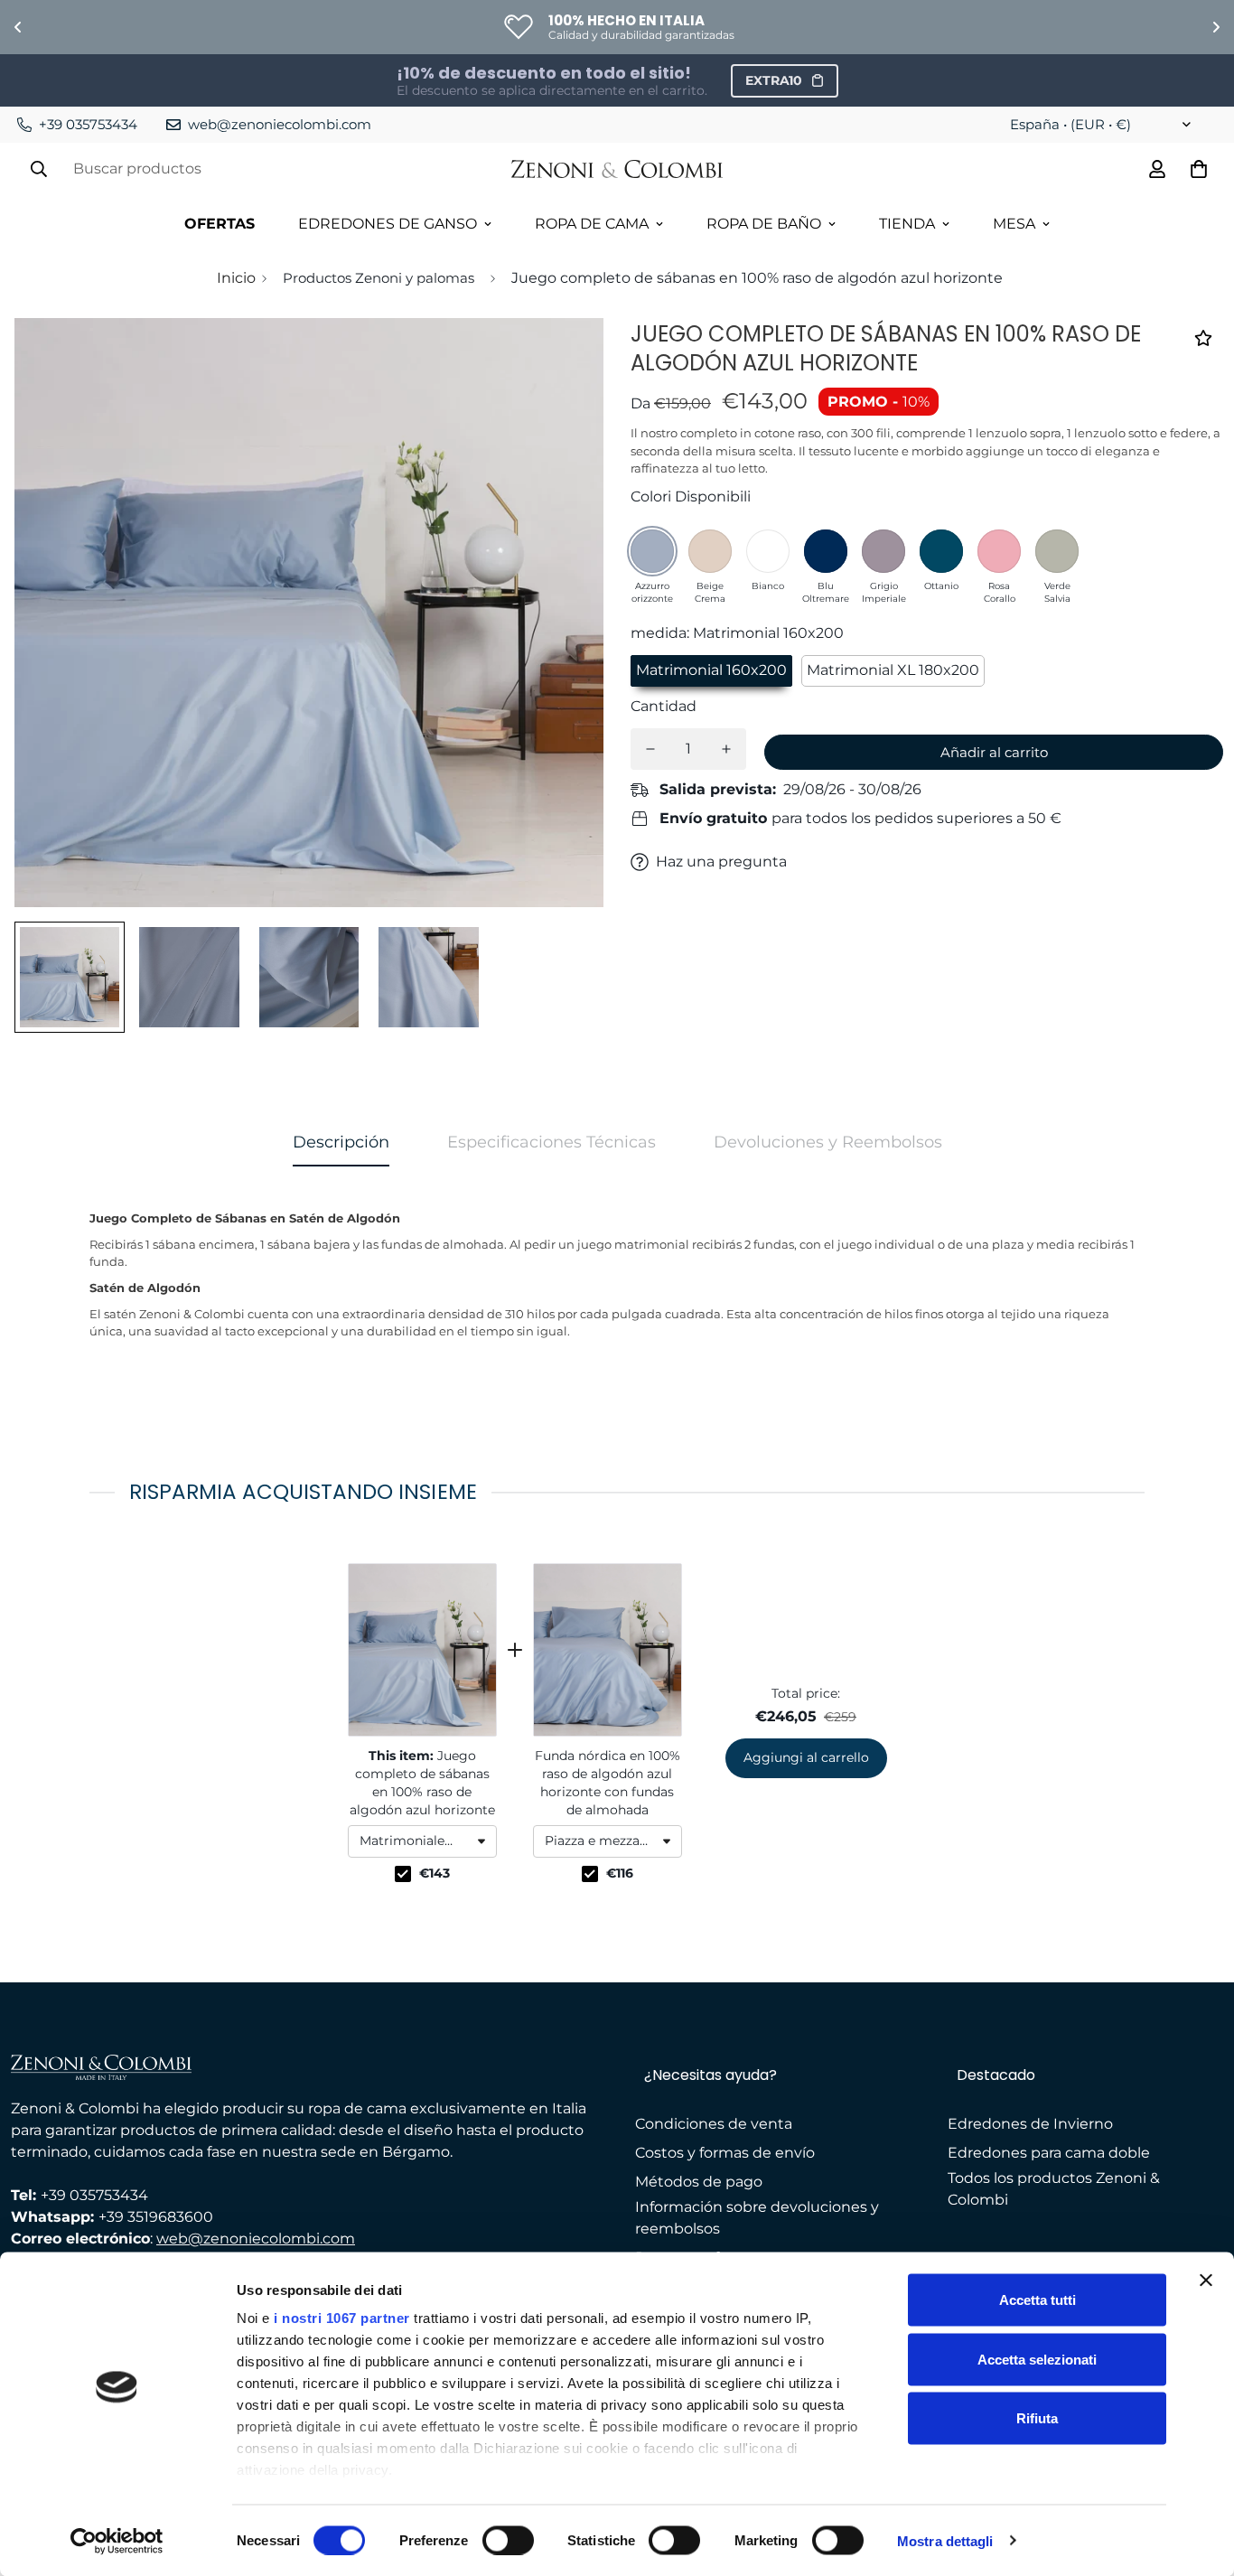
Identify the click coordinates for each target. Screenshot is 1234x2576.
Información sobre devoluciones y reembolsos (757, 2218)
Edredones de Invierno (1030, 2124)
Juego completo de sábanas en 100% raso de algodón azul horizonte (422, 1783)
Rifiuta (1037, 2418)
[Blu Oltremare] (826, 551)
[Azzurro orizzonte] (652, 551)
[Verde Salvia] (1057, 551)
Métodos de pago (699, 2182)
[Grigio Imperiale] (883, 551)
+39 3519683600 (156, 2217)
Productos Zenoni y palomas (379, 278)
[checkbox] (403, 1874)
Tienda (907, 224)
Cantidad (664, 706)
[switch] (508, 2540)
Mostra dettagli (945, 2540)
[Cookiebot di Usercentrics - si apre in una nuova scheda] (117, 2541)
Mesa (1014, 224)
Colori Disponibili (691, 496)
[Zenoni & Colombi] (617, 170)
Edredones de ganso (388, 224)
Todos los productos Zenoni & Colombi (1054, 2189)
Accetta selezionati (1037, 2359)
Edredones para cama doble (1049, 2153)
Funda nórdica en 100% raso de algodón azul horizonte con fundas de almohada (608, 1783)
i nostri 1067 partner (342, 2318)
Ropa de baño (764, 224)
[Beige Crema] (710, 551)
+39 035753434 (94, 2195)
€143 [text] (435, 1873)
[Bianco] (768, 551)
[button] (422, 1841)
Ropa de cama (592, 224)
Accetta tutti (1038, 2300)
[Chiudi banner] (1206, 2281)
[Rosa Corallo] (999, 551)
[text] (617, 1492)
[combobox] (422, 1841)
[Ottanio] (941, 551)
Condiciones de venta (714, 2124)
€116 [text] (620, 1873)
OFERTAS (220, 224)
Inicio (236, 278)
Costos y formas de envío (725, 2153)
